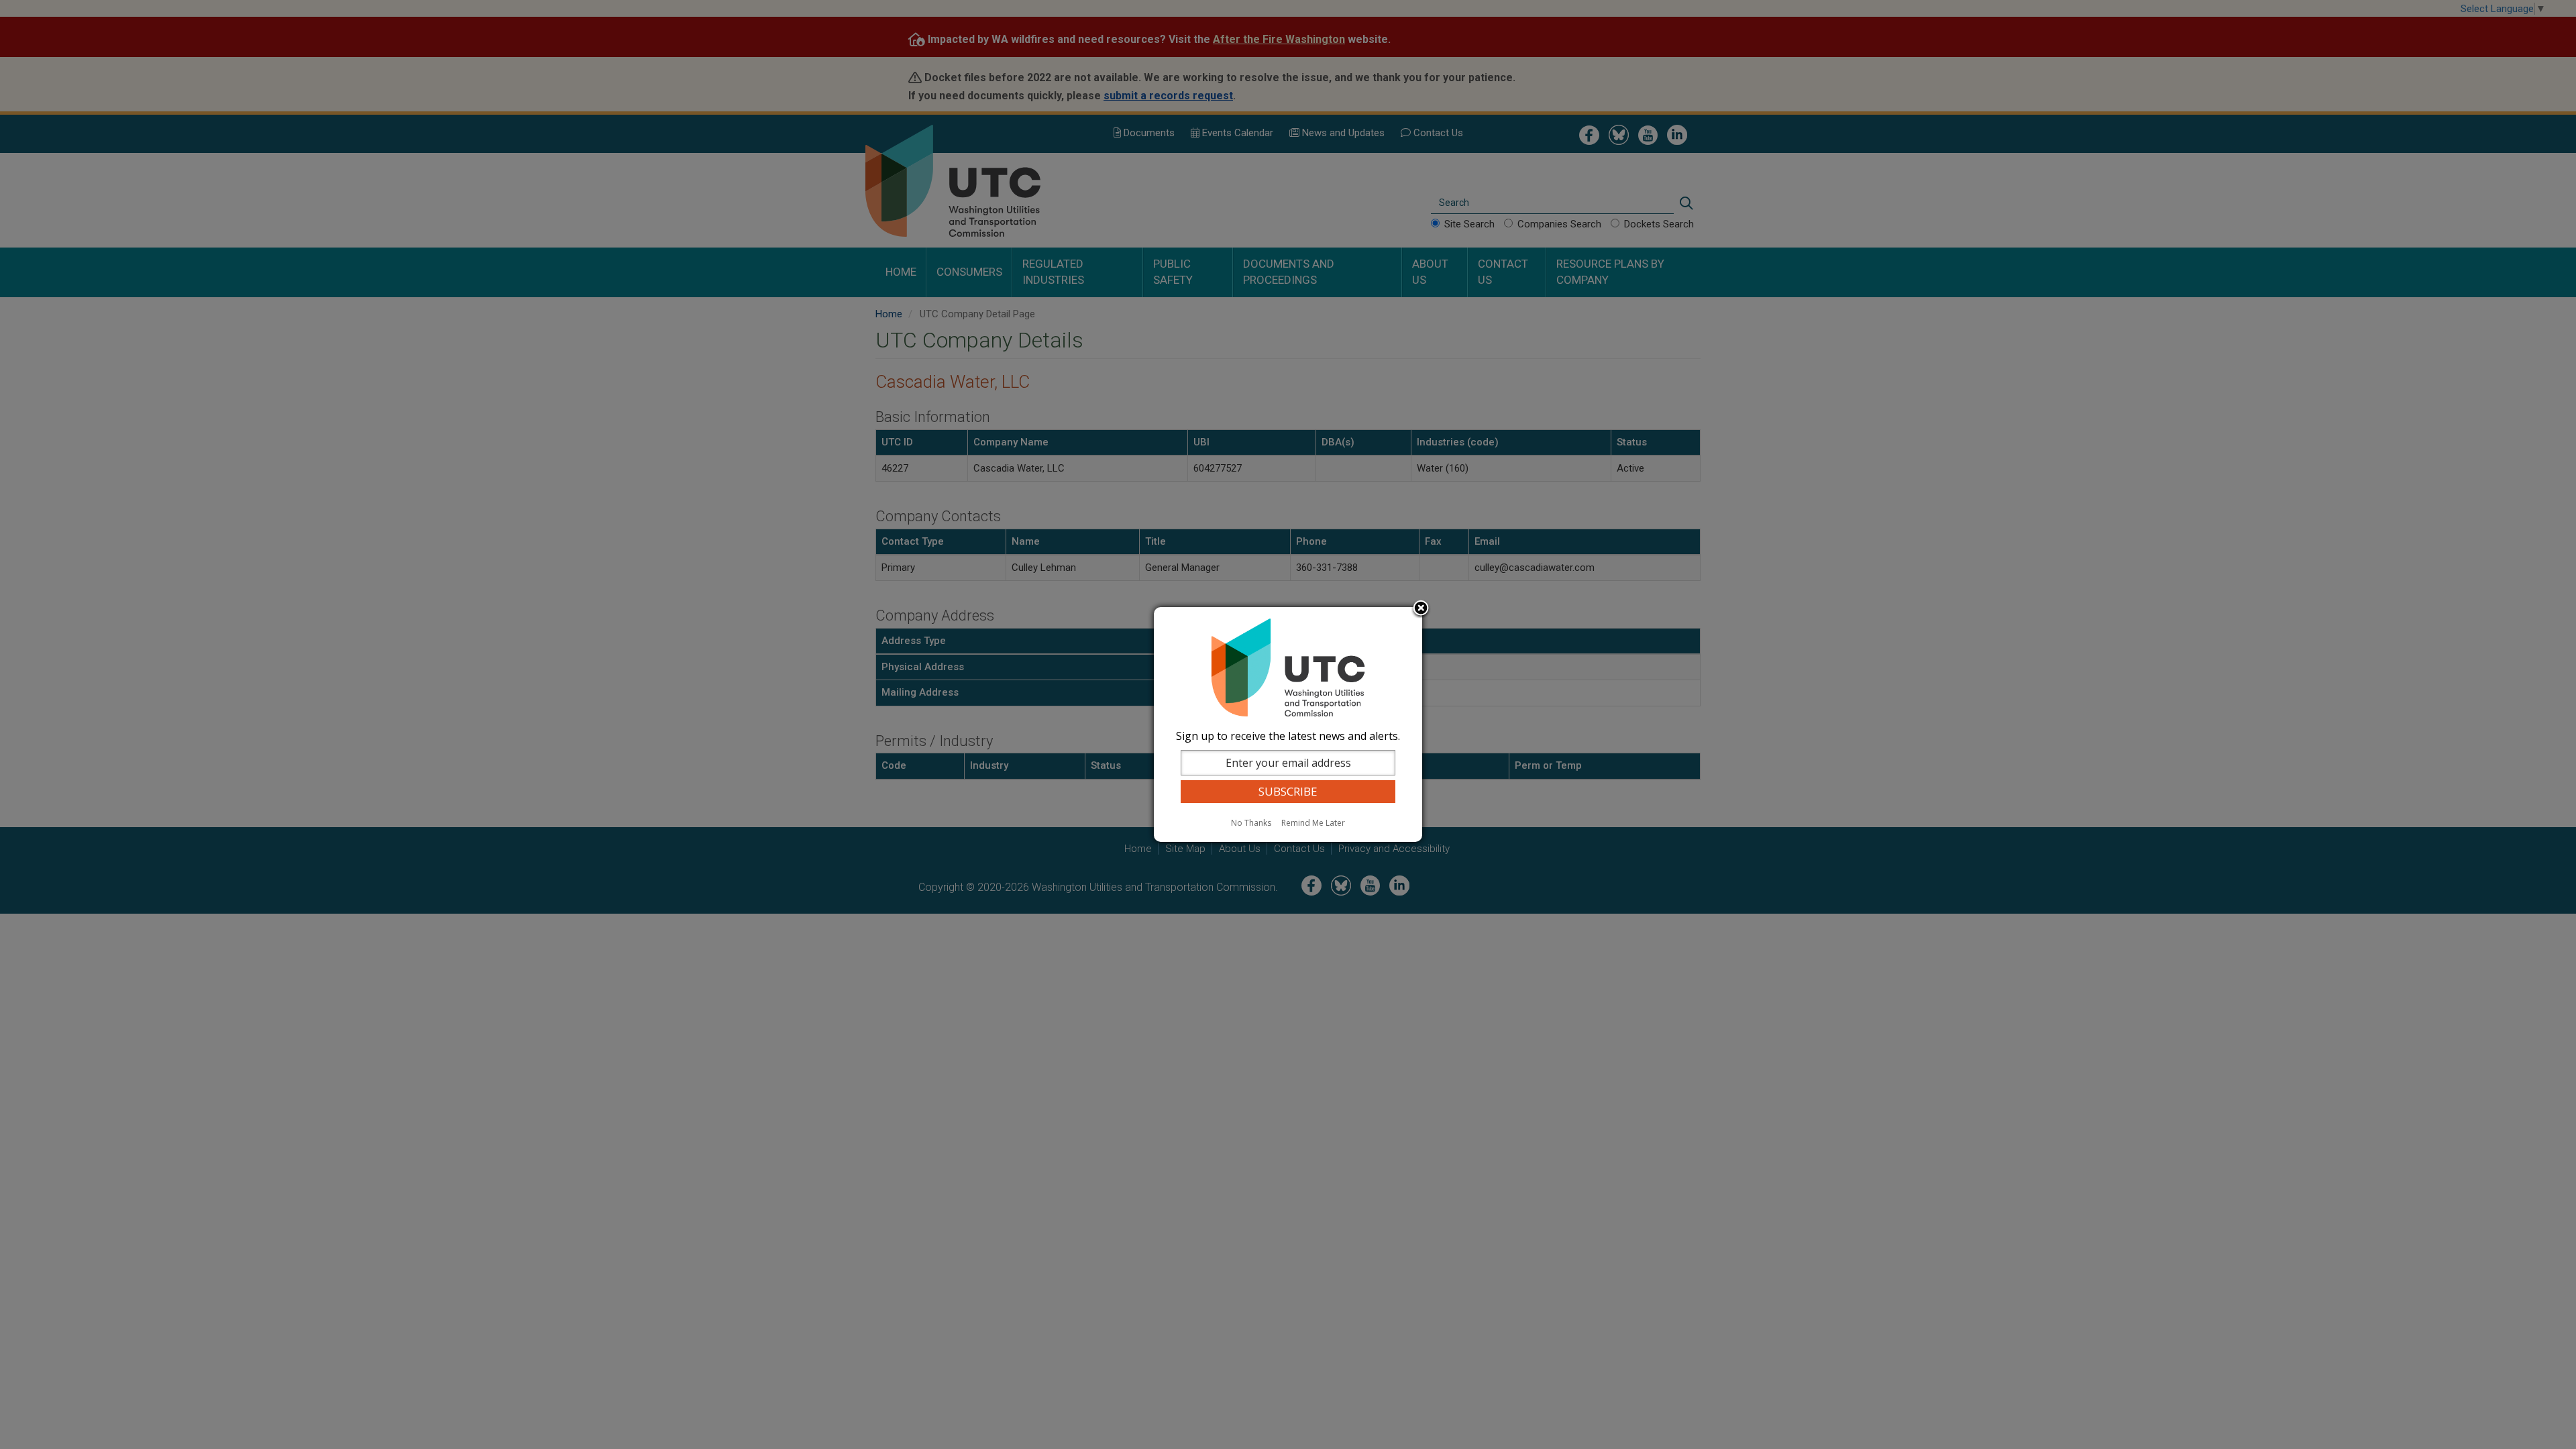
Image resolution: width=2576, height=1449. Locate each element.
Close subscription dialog (1421, 609)
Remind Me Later (1313, 823)
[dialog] (1288, 724)
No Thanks (1251, 823)
